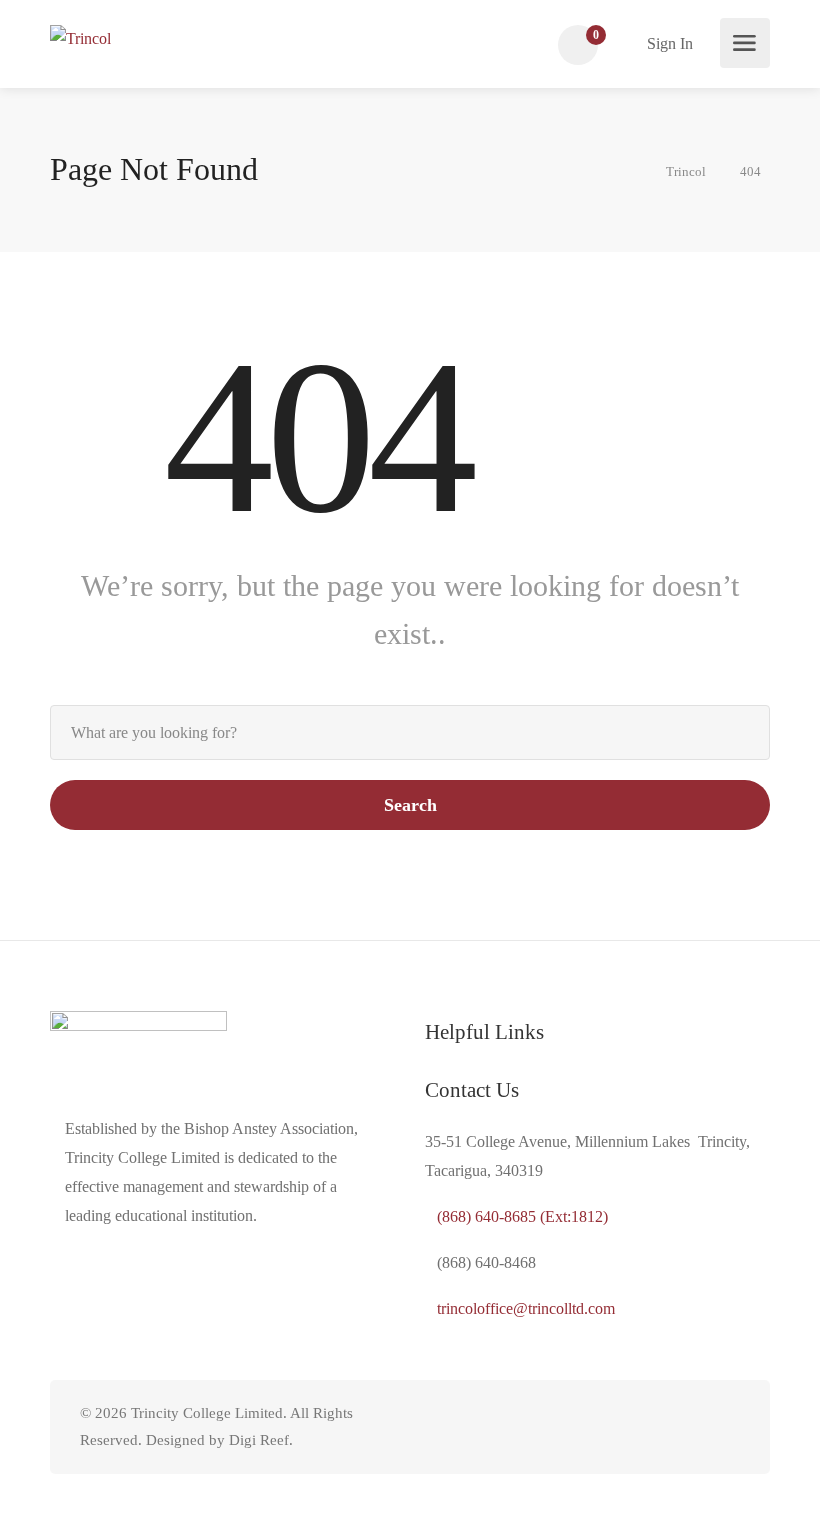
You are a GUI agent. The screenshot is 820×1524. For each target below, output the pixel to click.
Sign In (668, 43)
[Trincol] (80, 36)
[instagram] (694, 1427)
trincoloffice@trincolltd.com (526, 1308)
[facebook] (727, 1427)
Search (410, 805)
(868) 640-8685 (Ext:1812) (522, 1216)
